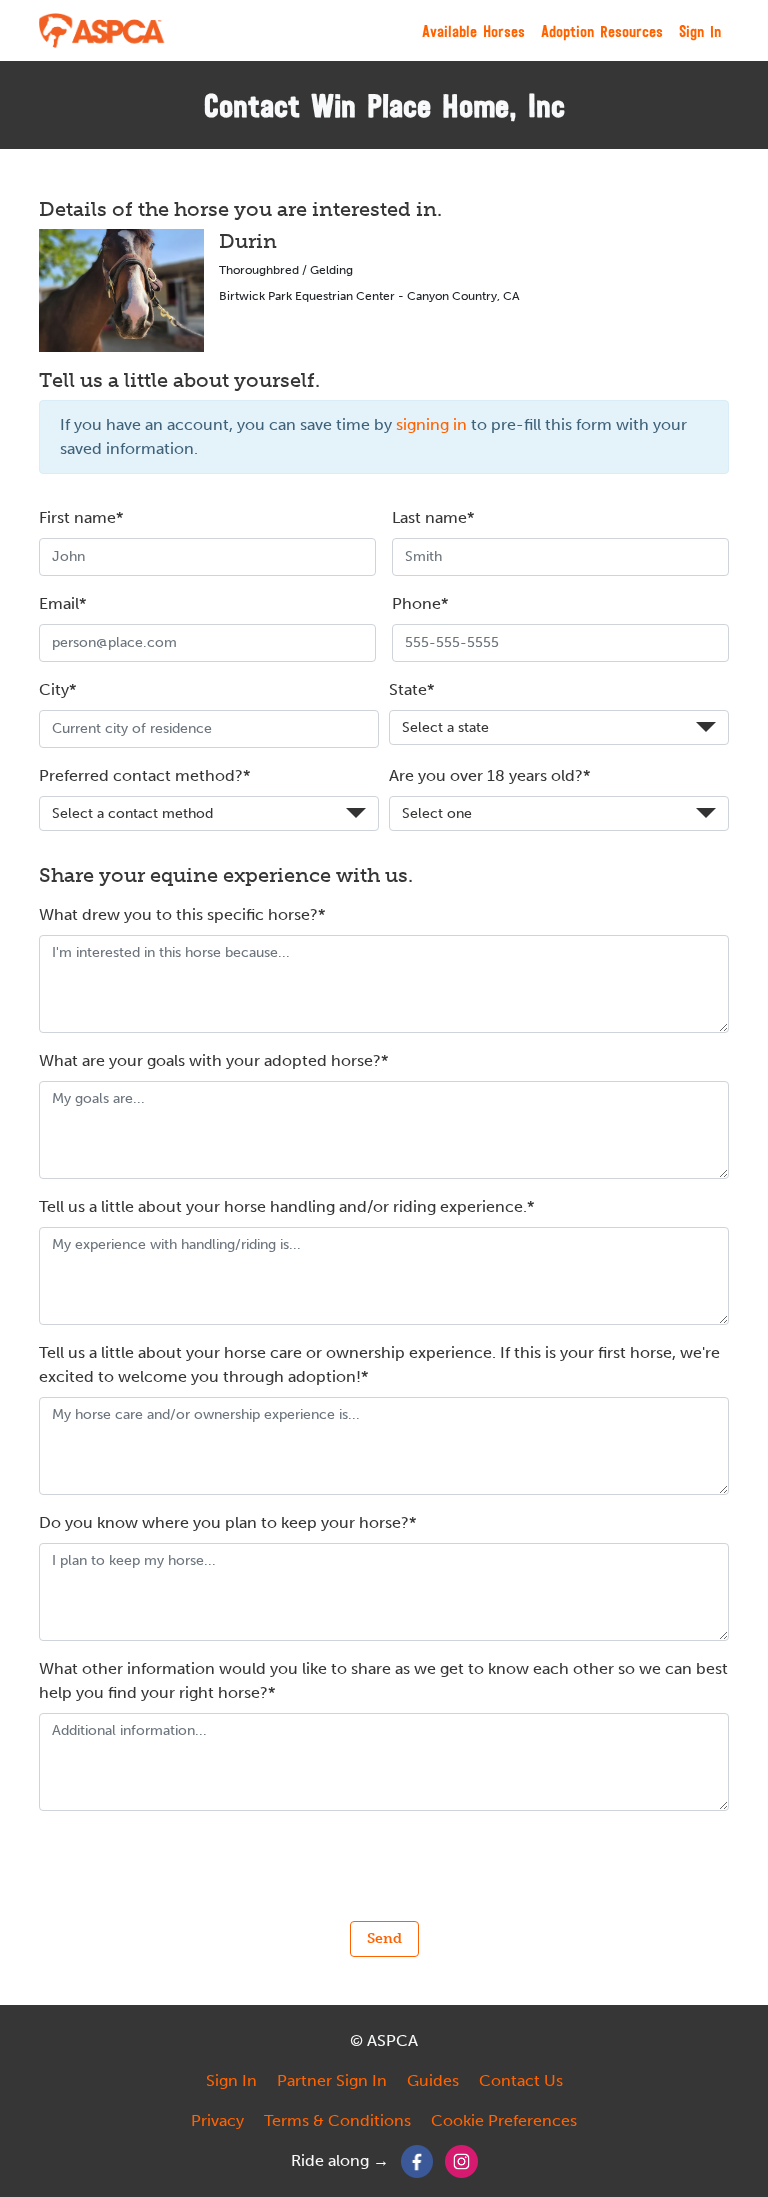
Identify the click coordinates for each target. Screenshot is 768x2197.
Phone (416, 603)
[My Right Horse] (102, 30)
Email (59, 603)
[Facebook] (417, 2160)
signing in (431, 424)
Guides (433, 2080)
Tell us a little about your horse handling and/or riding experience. (283, 1206)
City (54, 689)
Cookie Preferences (504, 2120)
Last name (429, 517)
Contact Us (521, 2080)
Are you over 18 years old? (486, 775)
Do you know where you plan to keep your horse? (224, 1522)
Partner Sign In (332, 2080)
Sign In (700, 31)
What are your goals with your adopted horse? (210, 1060)
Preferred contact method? (141, 775)
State (408, 689)
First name (77, 517)
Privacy (217, 2120)
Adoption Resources (602, 31)
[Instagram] (461, 2160)
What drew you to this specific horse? (178, 914)
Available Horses (473, 31)
